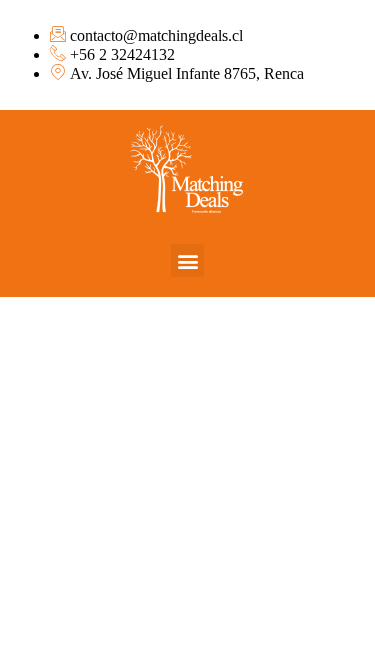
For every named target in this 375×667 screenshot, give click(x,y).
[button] (187, 260)
